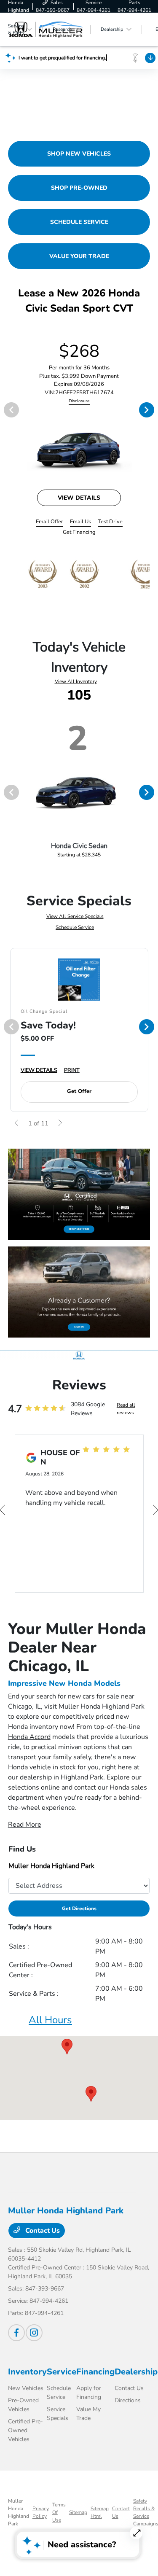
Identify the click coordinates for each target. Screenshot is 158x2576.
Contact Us (42, 2231)
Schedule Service (75, 927)
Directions (128, 2400)
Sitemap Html (100, 2512)
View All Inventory (76, 681)
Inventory (27, 2372)
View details (79, 498)
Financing (95, 2372)
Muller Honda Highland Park (19, 2512)
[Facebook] (16, 2333)
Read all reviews (126, 1409)
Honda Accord (29, 1737)
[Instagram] (34, 2333)
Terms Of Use (59, 2512)
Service (62, 2372)
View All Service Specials (75, 916)
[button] (67, 2047)
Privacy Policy (41, 2512)
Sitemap (78, 2512)
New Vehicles (26, 2388)
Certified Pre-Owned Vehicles (25, 2430)
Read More (25, 1825)
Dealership (136, 2372)
